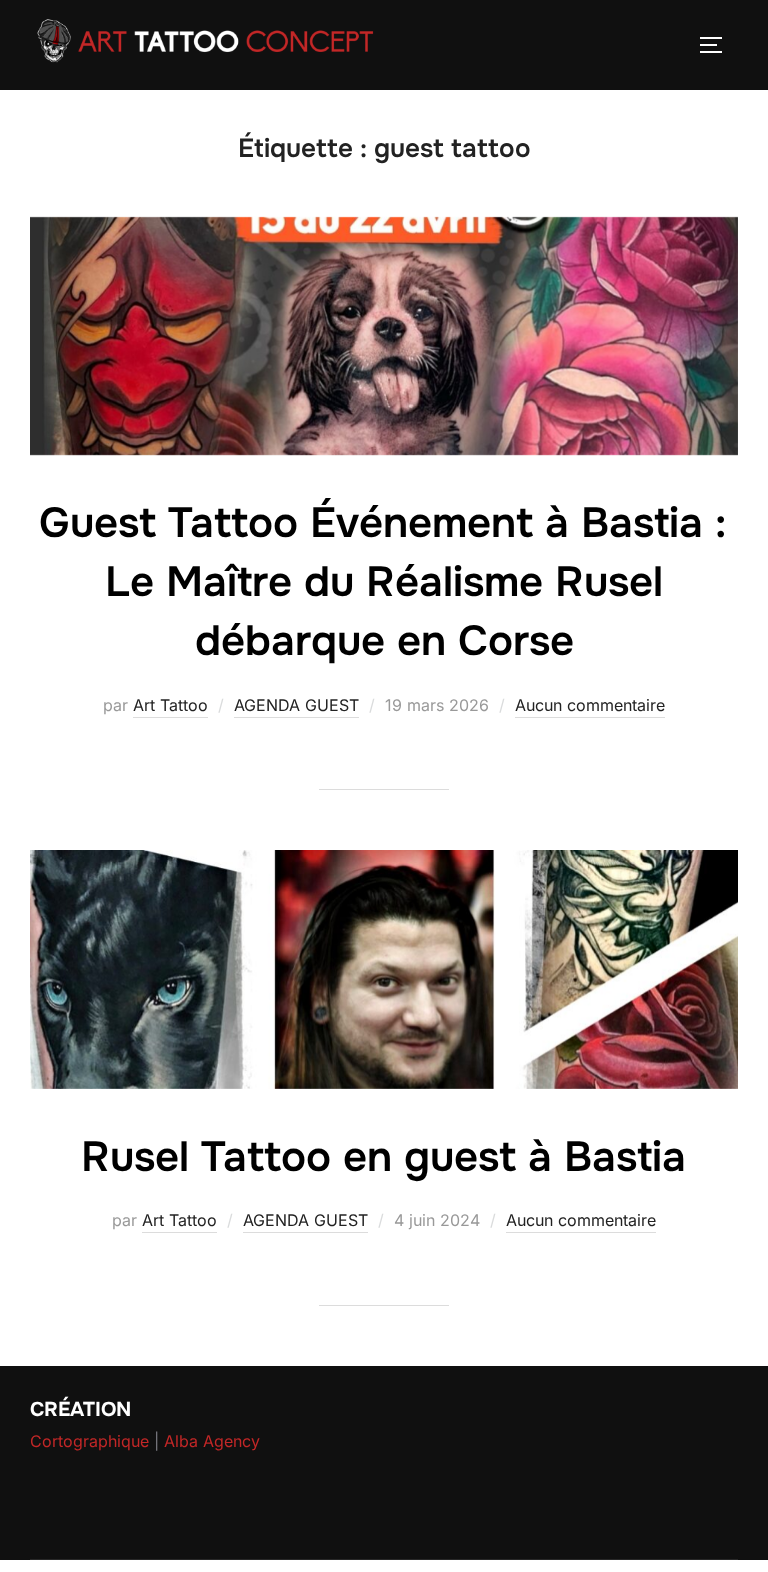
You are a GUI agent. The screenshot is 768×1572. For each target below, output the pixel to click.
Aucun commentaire (590, 705)
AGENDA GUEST (296, 705)
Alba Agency (212, 1441)
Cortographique (89, 1441)
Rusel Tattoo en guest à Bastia (383, 1157)
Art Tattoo (170, 705)
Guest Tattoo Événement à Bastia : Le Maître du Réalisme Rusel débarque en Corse (383, 582)
